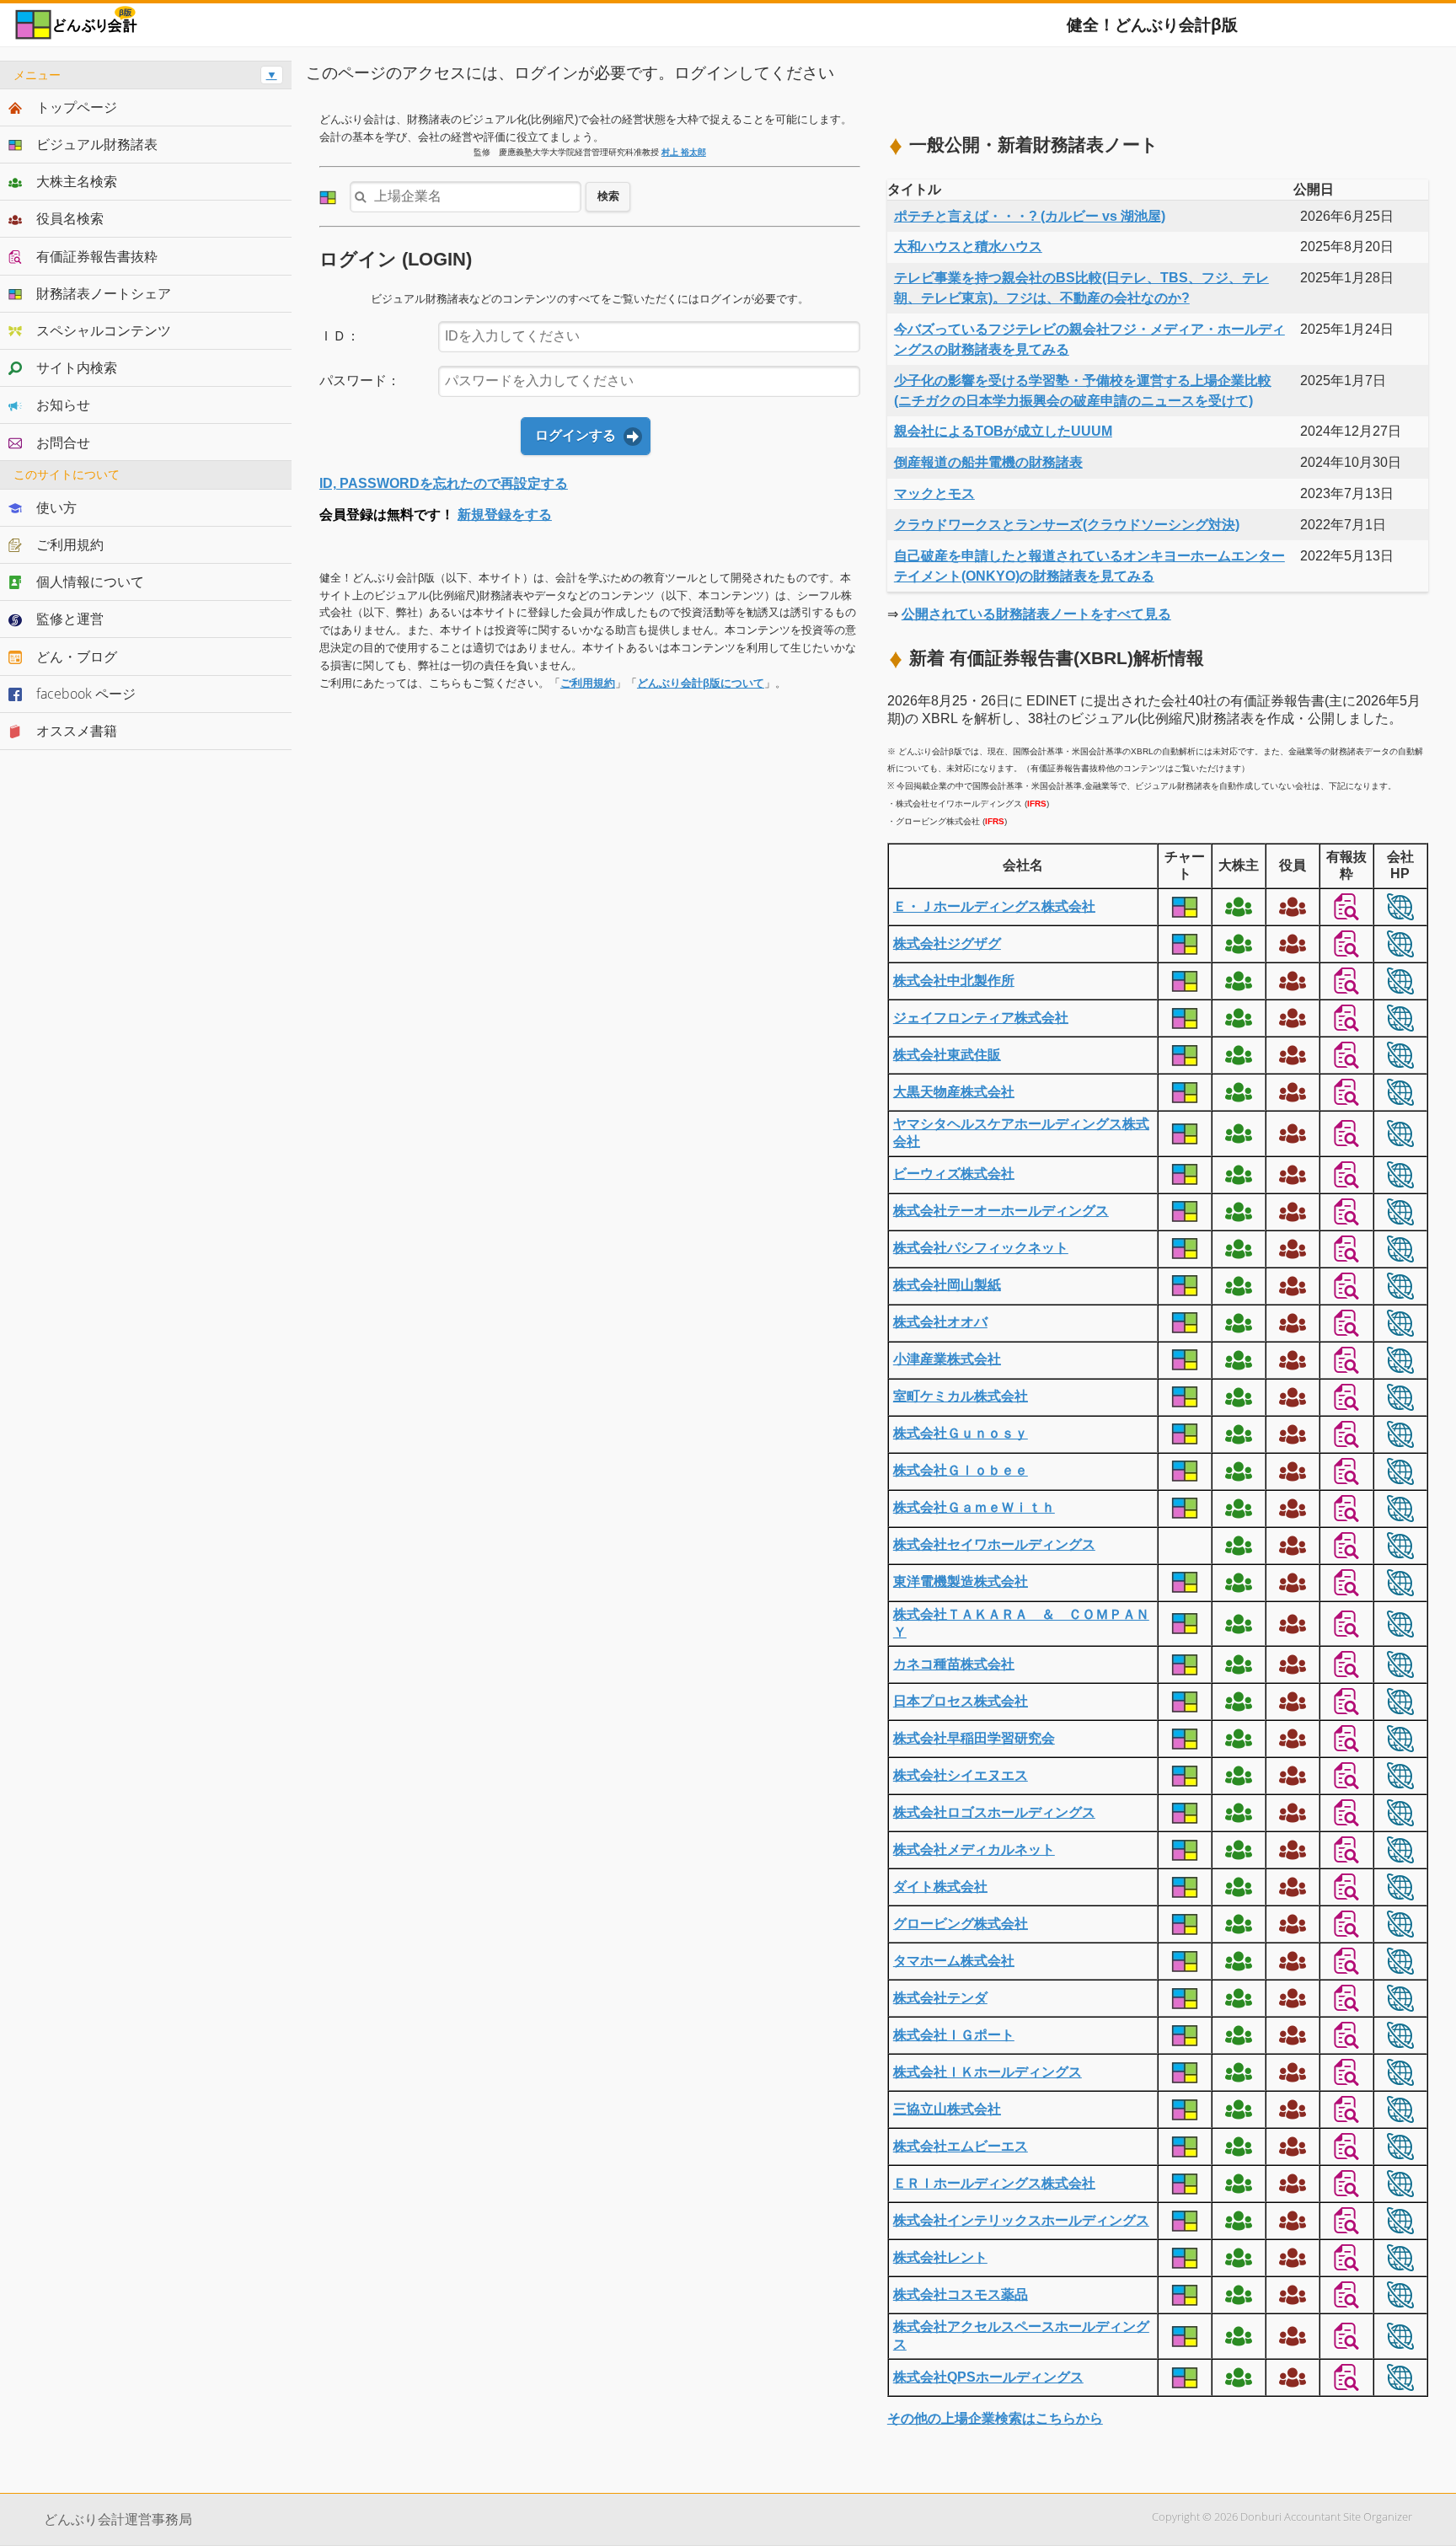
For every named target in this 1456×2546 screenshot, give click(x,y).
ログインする (575, 435)
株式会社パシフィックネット (981, 1248)
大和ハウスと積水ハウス (968, 247)
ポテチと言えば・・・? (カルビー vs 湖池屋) (1030, 216)
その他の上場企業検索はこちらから (995, 2418)
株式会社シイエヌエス (961, 1775)
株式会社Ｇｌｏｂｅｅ (961, 1470)
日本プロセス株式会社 (961, 1701)
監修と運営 (70, 619)
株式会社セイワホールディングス (994, 1544)
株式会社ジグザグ (947, 943)
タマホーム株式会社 (954, 1961)
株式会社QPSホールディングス (988, 2377)
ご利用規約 (588, 683)
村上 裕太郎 (684, 152)
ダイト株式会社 (940, 1887)
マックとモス (934, 493)
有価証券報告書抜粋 (97, 256)
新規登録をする (505, 515)
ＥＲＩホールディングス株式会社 (994, 2183)
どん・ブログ (77, 657)
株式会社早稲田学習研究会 (974, 1738)
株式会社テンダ (940, 1998)
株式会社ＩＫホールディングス (988, 2072)
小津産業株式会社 (947, 1359)
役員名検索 (70, 218)
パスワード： (360, 381)
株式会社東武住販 (947, 1055)
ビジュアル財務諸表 (97, 144)
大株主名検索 (77, 181)
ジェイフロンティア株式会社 (981, 1018)
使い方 (56, 507)
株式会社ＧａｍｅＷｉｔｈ (974, 1507)
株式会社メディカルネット (974, 1849)
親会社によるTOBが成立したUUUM (1003, 431)
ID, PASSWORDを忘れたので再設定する (444, 483)
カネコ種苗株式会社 (954, 1664)
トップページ (77, 107)
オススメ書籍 (77, 731)
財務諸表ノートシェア (104, 293)
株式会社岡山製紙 (947, 1285)
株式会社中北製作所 (954, 981)
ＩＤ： (340, 336)
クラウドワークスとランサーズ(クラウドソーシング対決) (1067, 525)
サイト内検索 (77, 367)
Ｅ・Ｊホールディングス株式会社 (994, 906)
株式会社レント (940, 2257)
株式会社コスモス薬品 (961, 2294)
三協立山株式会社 (947, 2109)
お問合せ (63, 442)
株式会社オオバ (940, 1322)
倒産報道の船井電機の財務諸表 (988, 462)
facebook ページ (86, 694)
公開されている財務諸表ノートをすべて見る (1036, 614)
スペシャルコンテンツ (104, 330)
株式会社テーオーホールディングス (1001, 1211)
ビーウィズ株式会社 (954, 1174)
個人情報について (90, 582)
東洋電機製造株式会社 (961, 1581)
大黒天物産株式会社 (954, 1092)
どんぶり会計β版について (701, 683)
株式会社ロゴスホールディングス (994, 1812)
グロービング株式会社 (961, 1924)
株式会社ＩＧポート (954, 2035)
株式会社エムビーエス (961, 2146)
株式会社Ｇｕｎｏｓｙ (961, 1433)
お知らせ (63, 405)
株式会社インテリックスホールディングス (1021, 2220)
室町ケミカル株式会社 (961, 1396)
